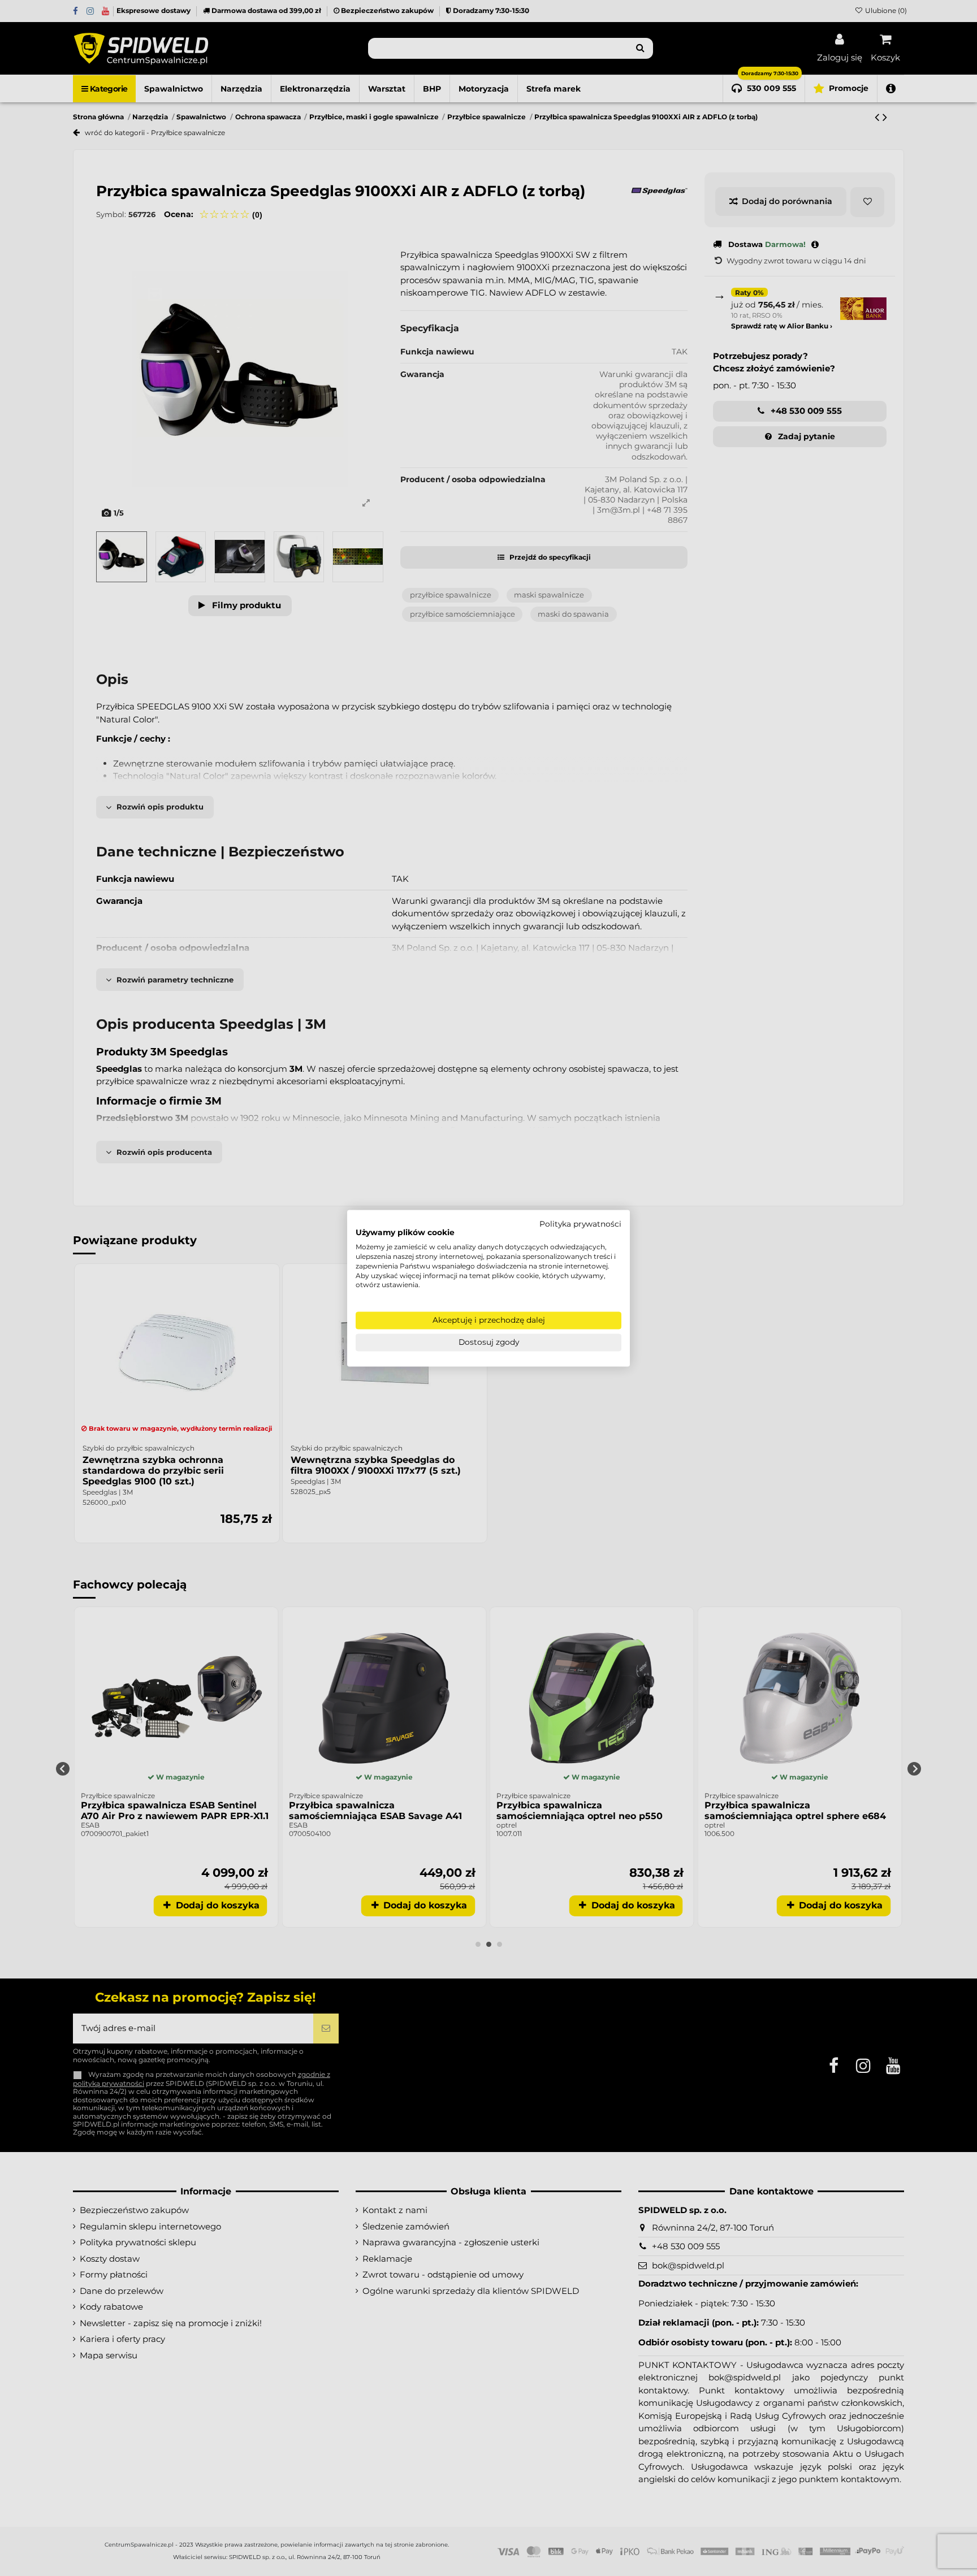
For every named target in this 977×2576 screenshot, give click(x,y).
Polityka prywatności (580, 1224)
